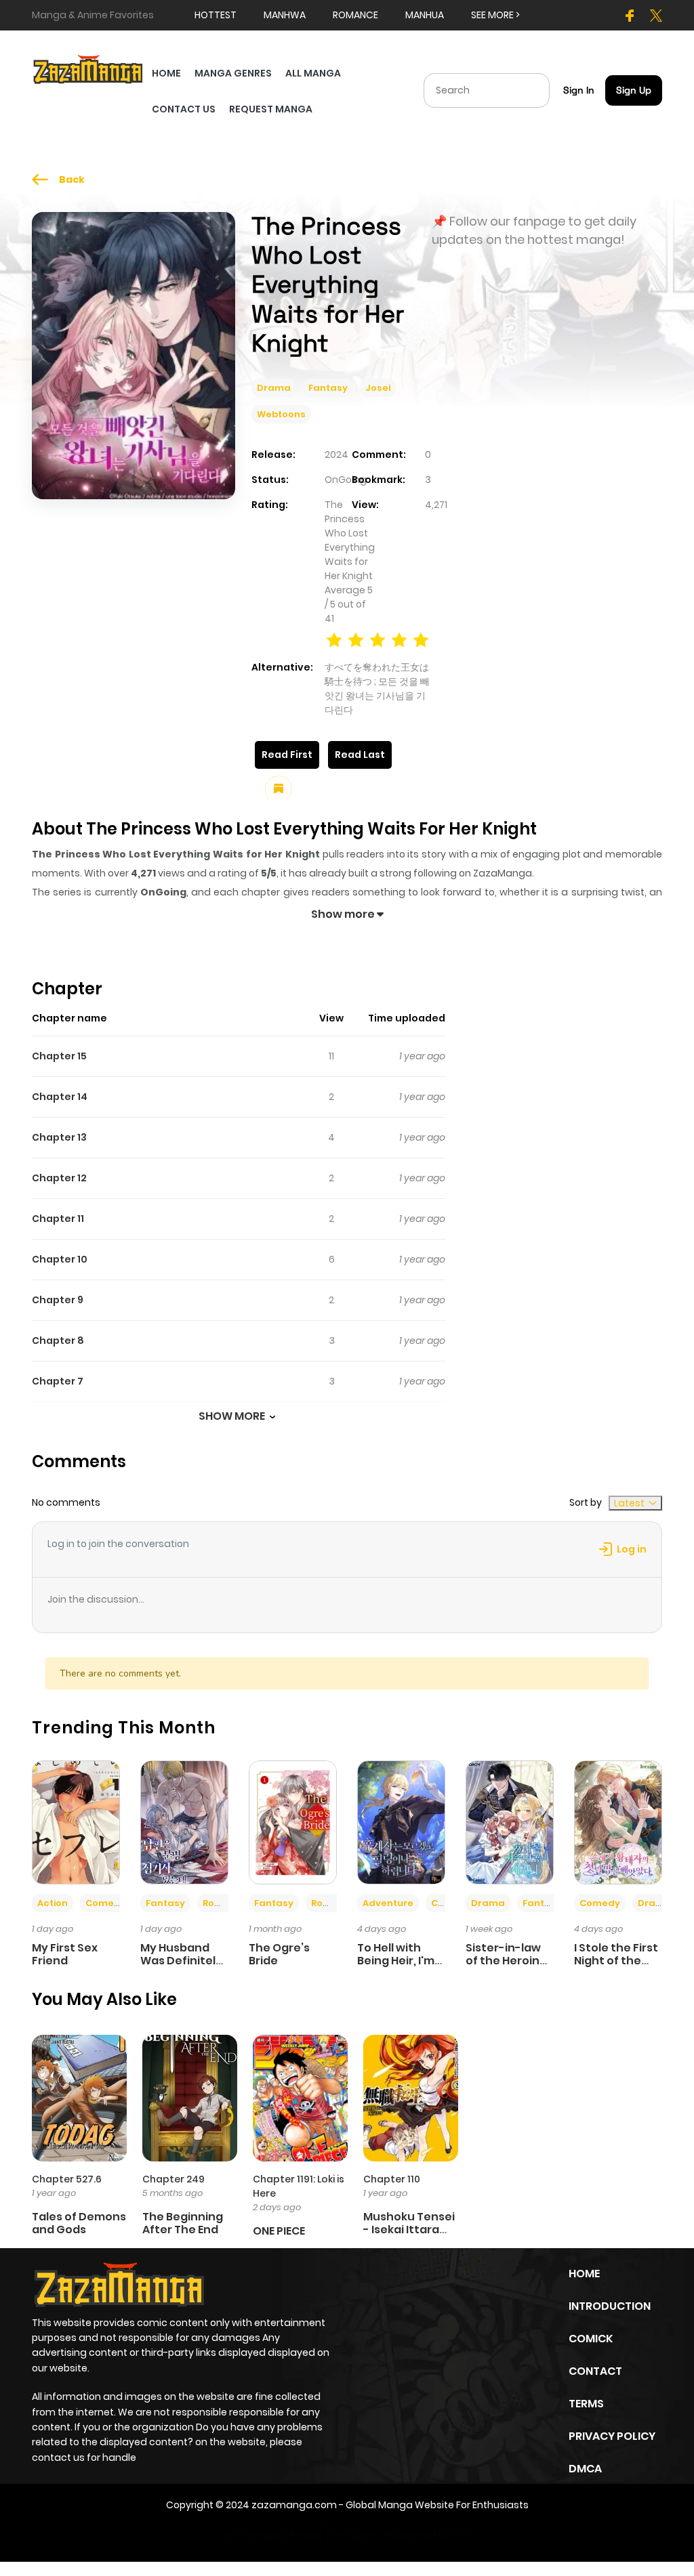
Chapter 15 (59, 1056)
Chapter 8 (58, 1340)
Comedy (106, 1903)
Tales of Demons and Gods (79, 2223)
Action (53, 1903)
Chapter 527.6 (67, 2179)
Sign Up (634, 90)
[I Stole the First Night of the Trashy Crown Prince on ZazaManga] (618, 1821)
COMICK (591, 2339)
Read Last (360, 755)
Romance (226, 1903)
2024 (336, 455)
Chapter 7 (58, 1381)
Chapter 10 (60, 1259)
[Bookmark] (279, 789)
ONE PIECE (279, 2231)
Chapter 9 (58, 1300)
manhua (425, 15)
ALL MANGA (313, 73)
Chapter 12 (59, 1178)
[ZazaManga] (88, 68)
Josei (378, 388)
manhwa (285, 15)
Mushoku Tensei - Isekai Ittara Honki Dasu (409, 2230)
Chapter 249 (173, 2179)
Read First (287, 755)
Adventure (388, 1903)
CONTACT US (184, 109)
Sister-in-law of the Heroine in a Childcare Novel (506, 1967)
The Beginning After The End (183, 2223)
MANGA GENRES (233, 73)
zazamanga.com (294, 2505)
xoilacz (307, 2534)
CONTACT (595, 2371)
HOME (166, 73)
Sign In (579, 90)
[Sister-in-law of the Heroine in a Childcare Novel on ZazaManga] (510, 1821)
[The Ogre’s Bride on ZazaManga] (293, 1821)
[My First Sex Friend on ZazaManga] (76, 1821)
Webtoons (281, 414)
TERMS (586, 2404)
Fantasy (328, 388)
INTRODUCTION (610, 2306)
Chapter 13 (59, 1137)
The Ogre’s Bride (279, 1954)
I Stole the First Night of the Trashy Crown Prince (616, 1967)
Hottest (216, 15)
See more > (495, 15)
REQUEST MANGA (271, 109)
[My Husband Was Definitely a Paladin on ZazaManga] (184, 1821)
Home (584, 2274)
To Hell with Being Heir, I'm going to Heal (396, 1961)
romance (355, 15)
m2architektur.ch (424, 2534)
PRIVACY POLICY (612, 2436)
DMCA (585, 2469)
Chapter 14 (60, 1097)
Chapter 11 (58, 1219)
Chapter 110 (392, 2179)
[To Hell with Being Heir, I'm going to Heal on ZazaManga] (401, 1821)
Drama (274, 388)
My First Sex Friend (65, 1954)
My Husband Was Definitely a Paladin (181, 1961)
